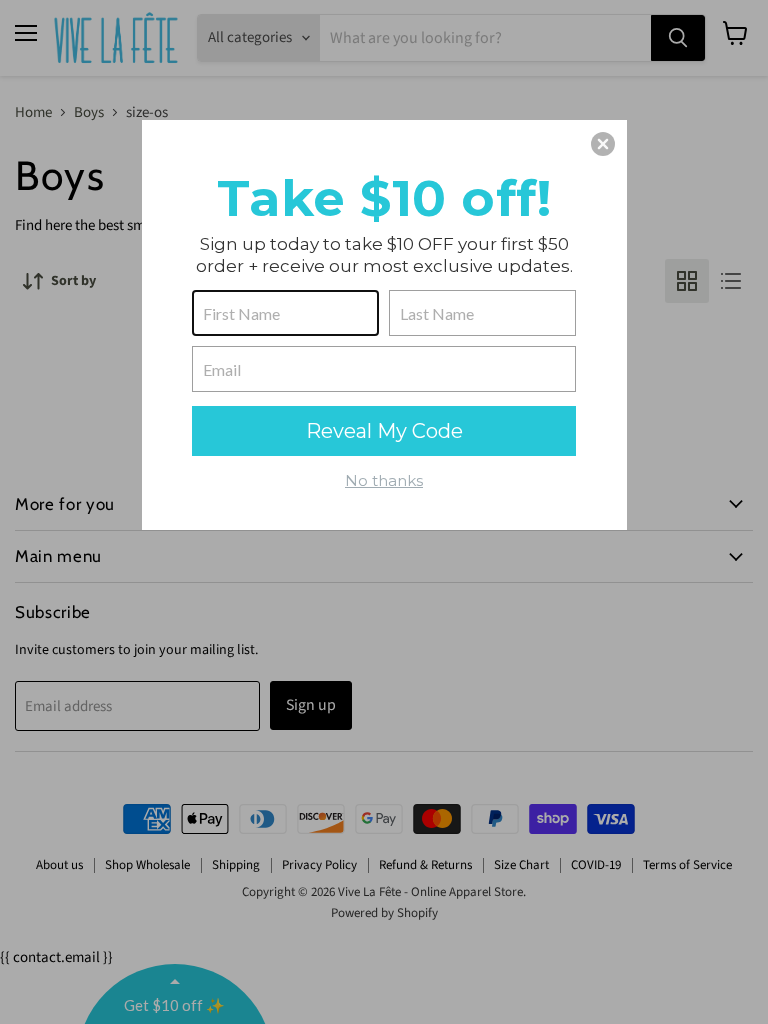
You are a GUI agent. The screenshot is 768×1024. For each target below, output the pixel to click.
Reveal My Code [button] (384, 431)
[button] (603, 144)
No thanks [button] (384, 480)
